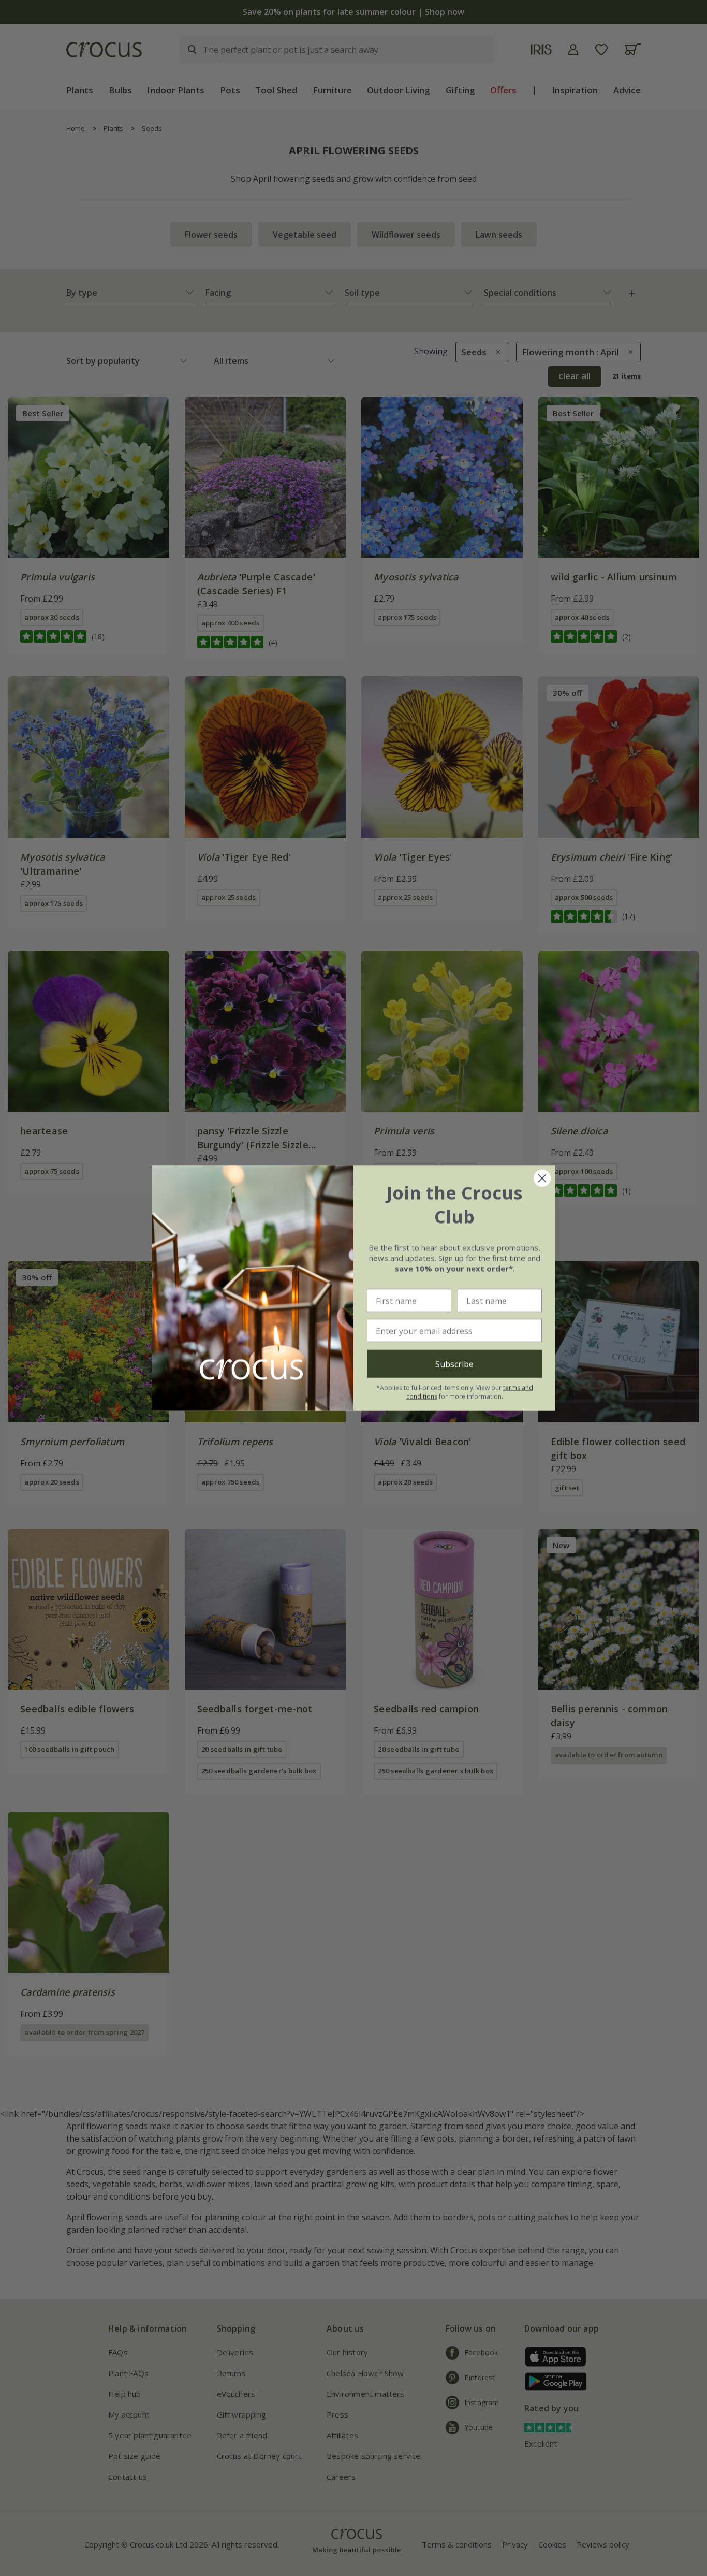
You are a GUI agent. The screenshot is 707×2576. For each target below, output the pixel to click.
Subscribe (454, 1364)
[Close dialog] (542, 1178)
